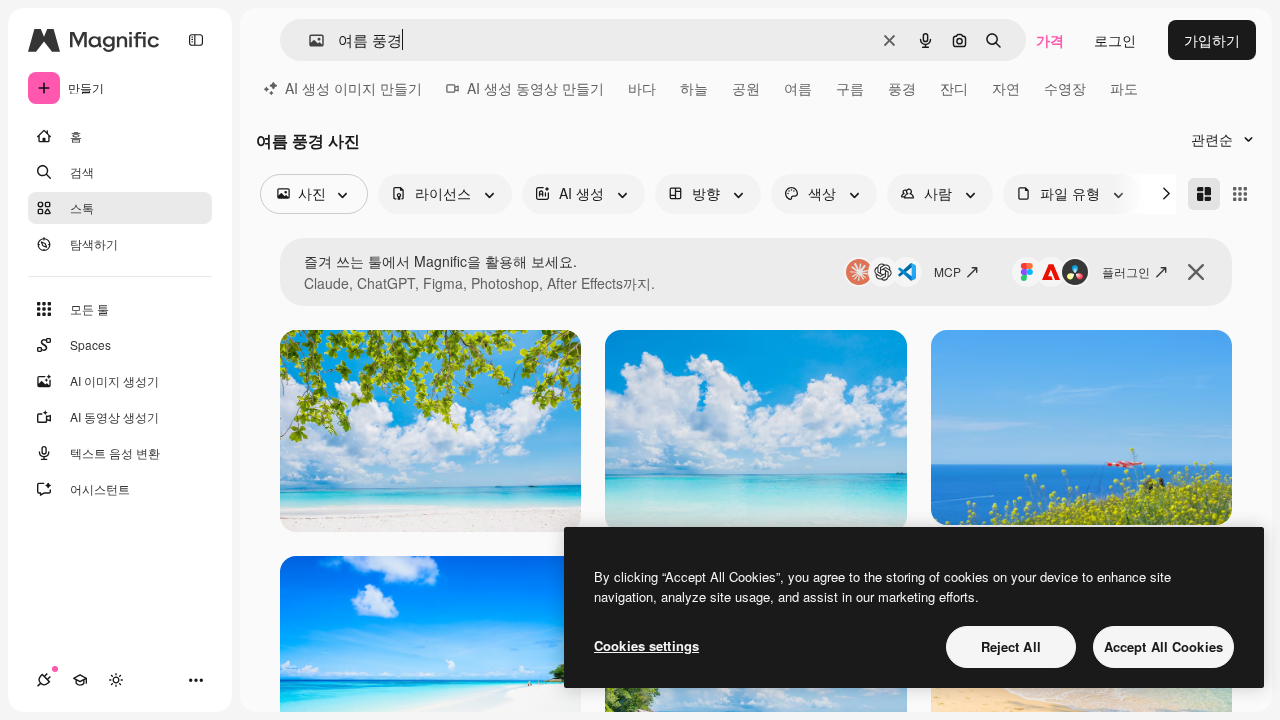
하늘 (694, 88)
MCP (947, 271)
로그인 (1115, 40)
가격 (1050, 40)
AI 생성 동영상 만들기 (535, 88)
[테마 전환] (116, 680)
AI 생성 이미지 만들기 (353, 88)
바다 (642, 88)
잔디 (954, 88)
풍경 (902, 88)
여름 (798, 88)
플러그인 (1126, 271)
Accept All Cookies (1163, 646)
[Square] (1240, 194)
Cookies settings (646, 645)
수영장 (1065, 88)
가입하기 (1212, 40)
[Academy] (80, 680)
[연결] (44, 680)
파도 (1124, 88)
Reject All (1011, 646)
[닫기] (1196, 272)
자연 (1006, 88)
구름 (850, 88)
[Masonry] (1204, 194)
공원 (746, 88)
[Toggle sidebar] (196, 40)
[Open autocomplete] (308, 40)
